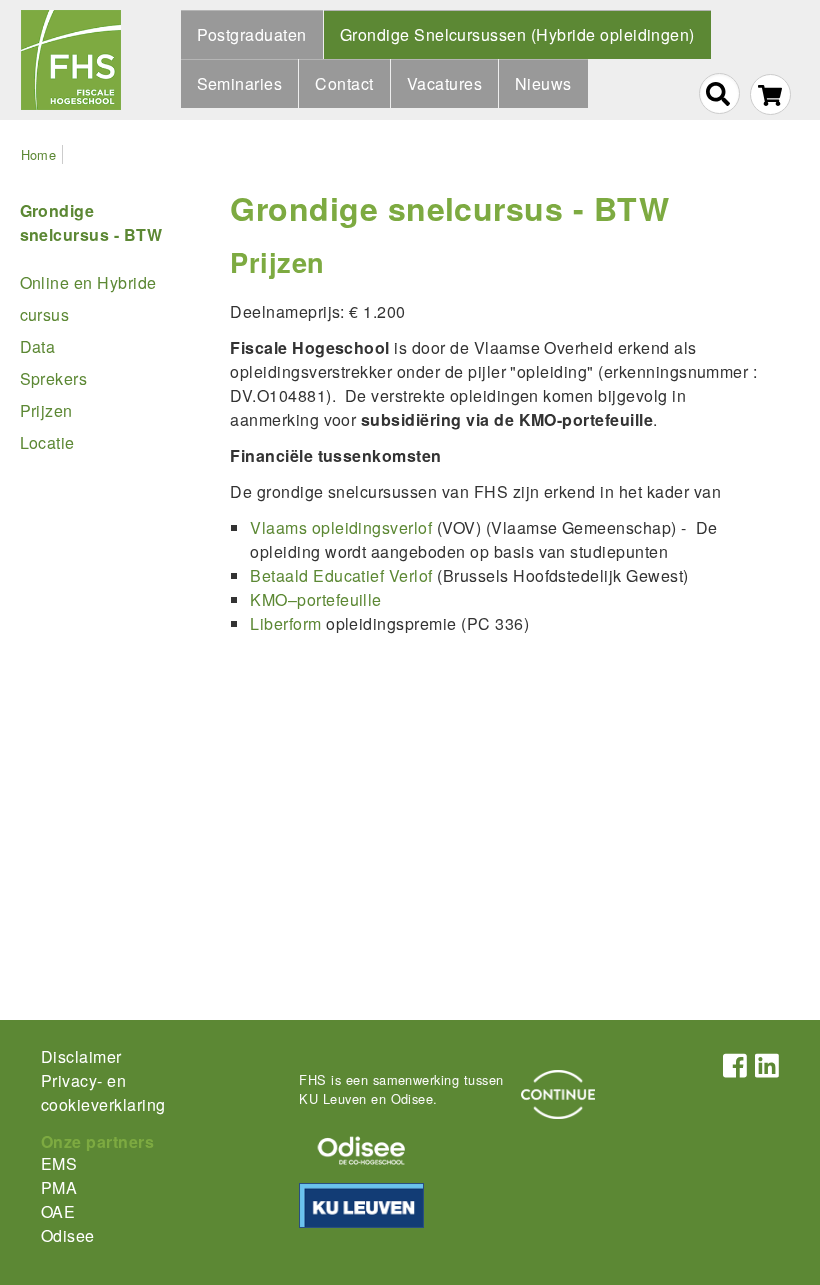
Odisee (68, 1235)
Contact (344, 83)
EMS (59, 1163)
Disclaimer (81, 1056)
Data (38, 346)
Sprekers (54, 378)
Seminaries (240, 83)
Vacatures (444, 83)
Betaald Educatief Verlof (341, 575)
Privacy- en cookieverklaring (103, 1092)
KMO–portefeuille (316, 599)
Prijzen (46, 410)
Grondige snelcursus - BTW (449, 208)
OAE (58, 1211)
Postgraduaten (252, 34)
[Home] (71, 60)
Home (39, 154)
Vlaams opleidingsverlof (341, 527)
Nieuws (543, 83)
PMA (59, 1187)
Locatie (47, 442)
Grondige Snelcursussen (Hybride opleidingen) (517, 34)
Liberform (285, 623)
